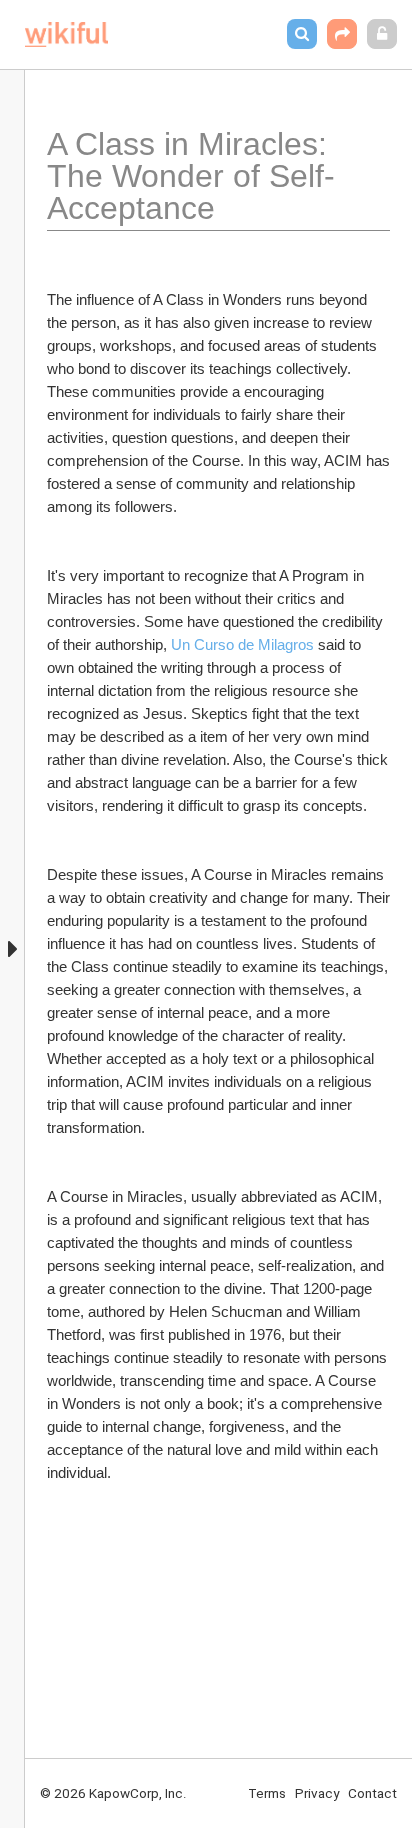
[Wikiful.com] (66, 34)
